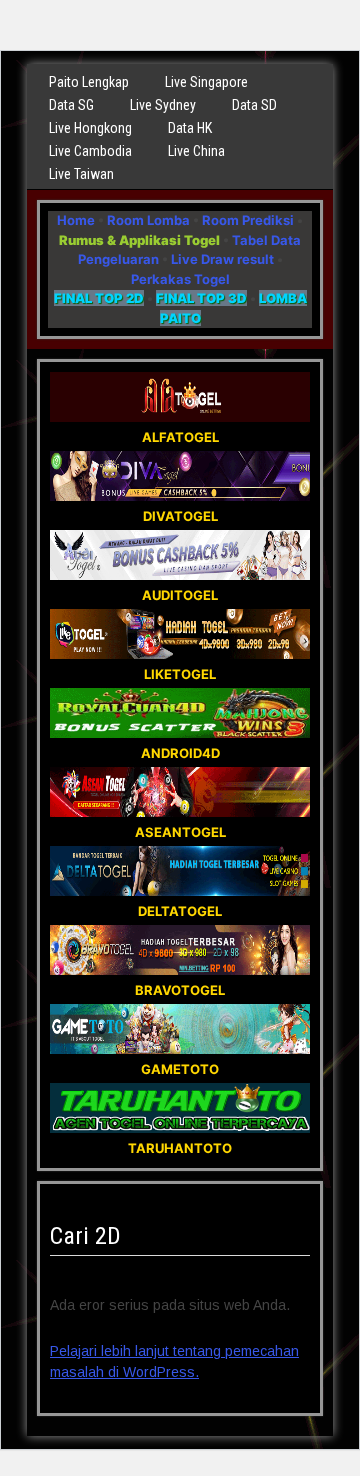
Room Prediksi (248, 220)
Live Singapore (206, 82)
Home (76, 220)
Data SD (254, 105)
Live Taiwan (81, 174)
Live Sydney (163, 105)
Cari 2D (85, 1236)
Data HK (190, 128)
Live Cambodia (90, 151)
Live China (196, 151)
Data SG (71, 105)
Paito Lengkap (89, 82)
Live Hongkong (90, 128)
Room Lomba (148, 220)
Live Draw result (222, 259)
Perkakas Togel (180, 279)
